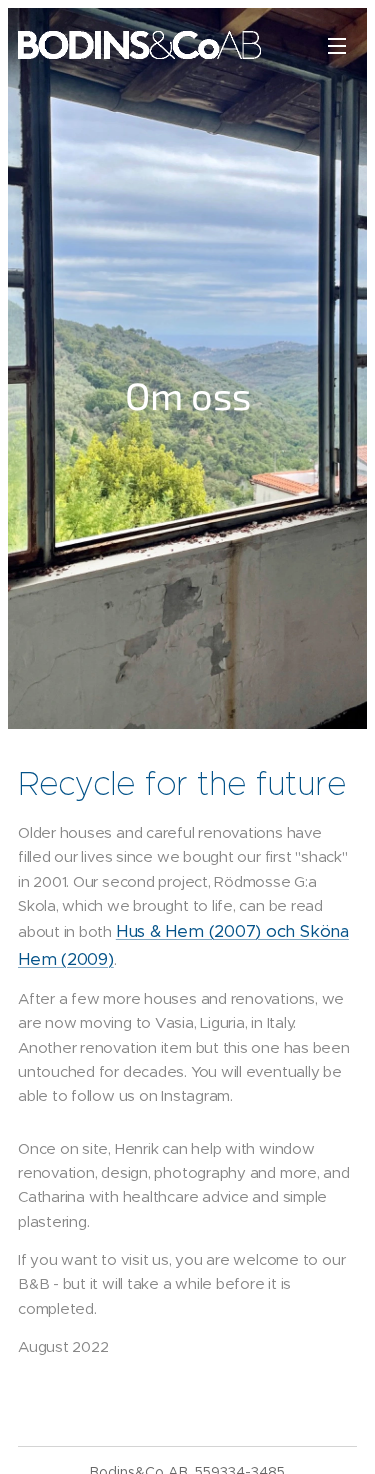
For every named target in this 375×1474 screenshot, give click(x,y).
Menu (337, 45)
